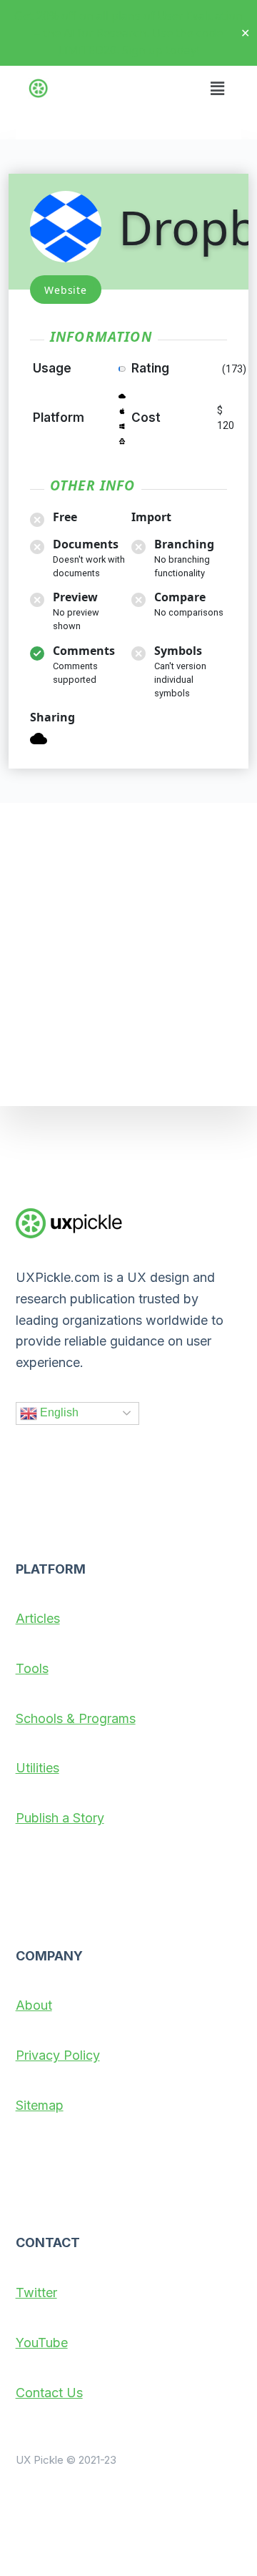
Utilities (37, 1768)
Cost (146, 418)
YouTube (42, 2343)
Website (66, 290)
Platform (59, 418)
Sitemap (40, 2105)
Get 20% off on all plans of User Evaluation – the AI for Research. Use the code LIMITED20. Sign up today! (128, 33)
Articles (38, 1618)
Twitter (36, 2293)
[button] (217, 80)
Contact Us (49, 2393)
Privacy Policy (58, 2055)
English (58, 1412)
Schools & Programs (76, 1718)
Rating (150, 368)
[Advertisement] (128, 954)
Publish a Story (60, 1818)
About (34, 2005)
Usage (52, 368)
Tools (32, 1668)
